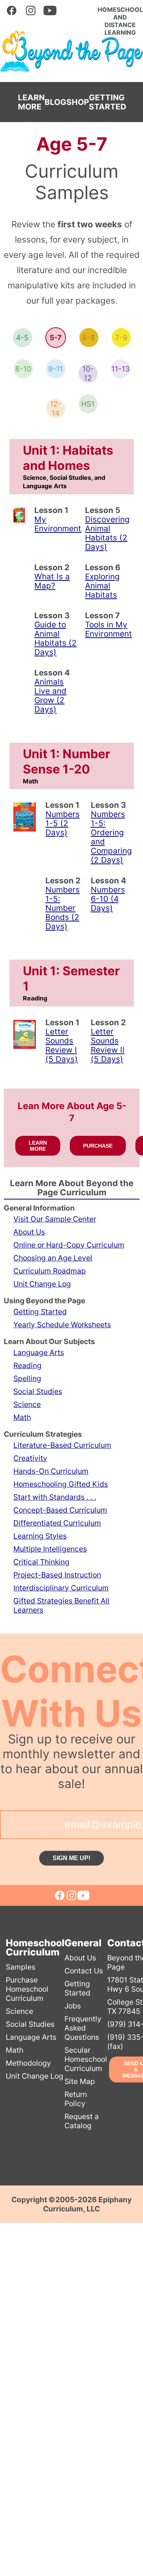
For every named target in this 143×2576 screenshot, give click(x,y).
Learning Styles (40, 1536)
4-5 (22, 338)
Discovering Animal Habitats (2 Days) (107, 533)
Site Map (80, 2081)
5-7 (55, 338)
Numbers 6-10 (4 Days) (108, 899)
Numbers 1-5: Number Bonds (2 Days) (63, 908)
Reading (27, 1365)
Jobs (73, 2006)
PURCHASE (98, 1146)
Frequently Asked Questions (83, 2028)
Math (22, 1417)
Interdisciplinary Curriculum (61, 1588)
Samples (21, 1967)
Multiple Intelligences (50, 1549)
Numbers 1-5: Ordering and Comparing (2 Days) (111, 837)
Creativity (30, 1458)
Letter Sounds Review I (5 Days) (62, 1045)
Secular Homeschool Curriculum (86, 2059)
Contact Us (84, 1971)
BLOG (55, 102)
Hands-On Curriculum (51, 1471)
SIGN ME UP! (71, 1858)
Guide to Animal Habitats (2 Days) (55, 638)
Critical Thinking (41, 1562)
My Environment (58, 524)
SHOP (78, 102)
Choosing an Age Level (53, 1258)
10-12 (88, 373)
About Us (29, 1232)
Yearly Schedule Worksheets (62, 1325)
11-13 (121, 369)
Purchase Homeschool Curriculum (27, 1989)
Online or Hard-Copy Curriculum (69, 1245)
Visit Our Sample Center (55, 1219)
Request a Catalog (82, 2121)
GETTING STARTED (108, 102)
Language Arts (39, 1352)
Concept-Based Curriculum (60, 1510)
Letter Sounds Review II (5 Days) (108, 1045)
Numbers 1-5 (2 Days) (63, 823)
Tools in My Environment (108, 629)
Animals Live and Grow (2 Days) (50, 695)
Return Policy (76, 2099)
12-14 (56, 408)
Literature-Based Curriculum (62, 1445)
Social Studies (38, 1391)
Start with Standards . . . (55, 1497)
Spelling (27, 1378)
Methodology (28, 2063)
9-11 (55, 369)
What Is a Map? (52, 581)
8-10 (23, 369)
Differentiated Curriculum (57, 1523)
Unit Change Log (42, 1284)
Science (27, 1404)
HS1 (88, 404)
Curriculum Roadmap (50, 1271)
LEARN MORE (31, 102)
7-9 (121, 338)
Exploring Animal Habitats (102, 586)
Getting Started (40, 1312)
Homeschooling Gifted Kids (61, 1484)
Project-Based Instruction (57, 1575)
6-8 (89, 338)
